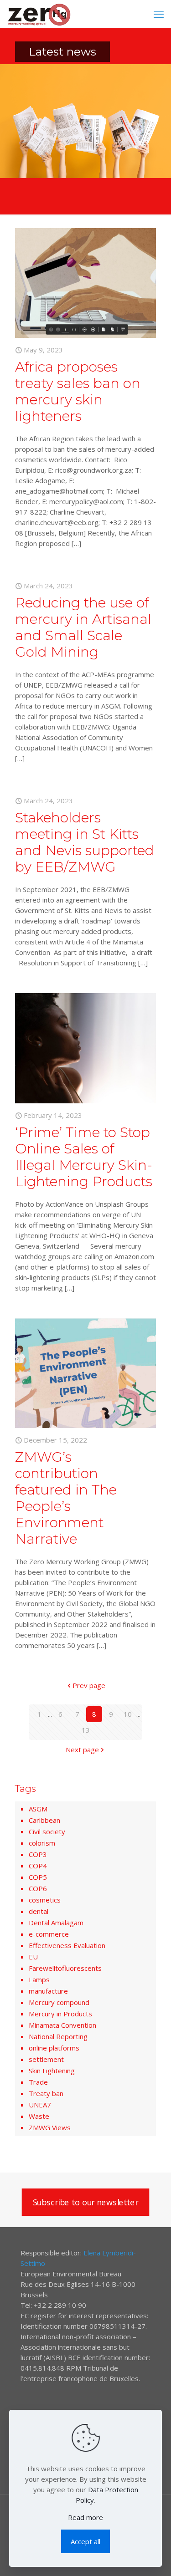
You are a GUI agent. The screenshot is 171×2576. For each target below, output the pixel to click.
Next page (82, 1750)
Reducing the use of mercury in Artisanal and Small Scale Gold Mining (83, 627)
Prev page (89, 1685)
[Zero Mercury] (39, 14)
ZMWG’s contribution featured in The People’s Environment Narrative (66, 1498)
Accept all (85, 2541)
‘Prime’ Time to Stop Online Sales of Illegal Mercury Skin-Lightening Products (84, 1157)
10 (128, 1714)
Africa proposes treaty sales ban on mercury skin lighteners (78, 391)
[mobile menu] (159, 14)
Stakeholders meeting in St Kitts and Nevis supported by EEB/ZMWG (85, 842)
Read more (85, 2517)
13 (86, 1730)
